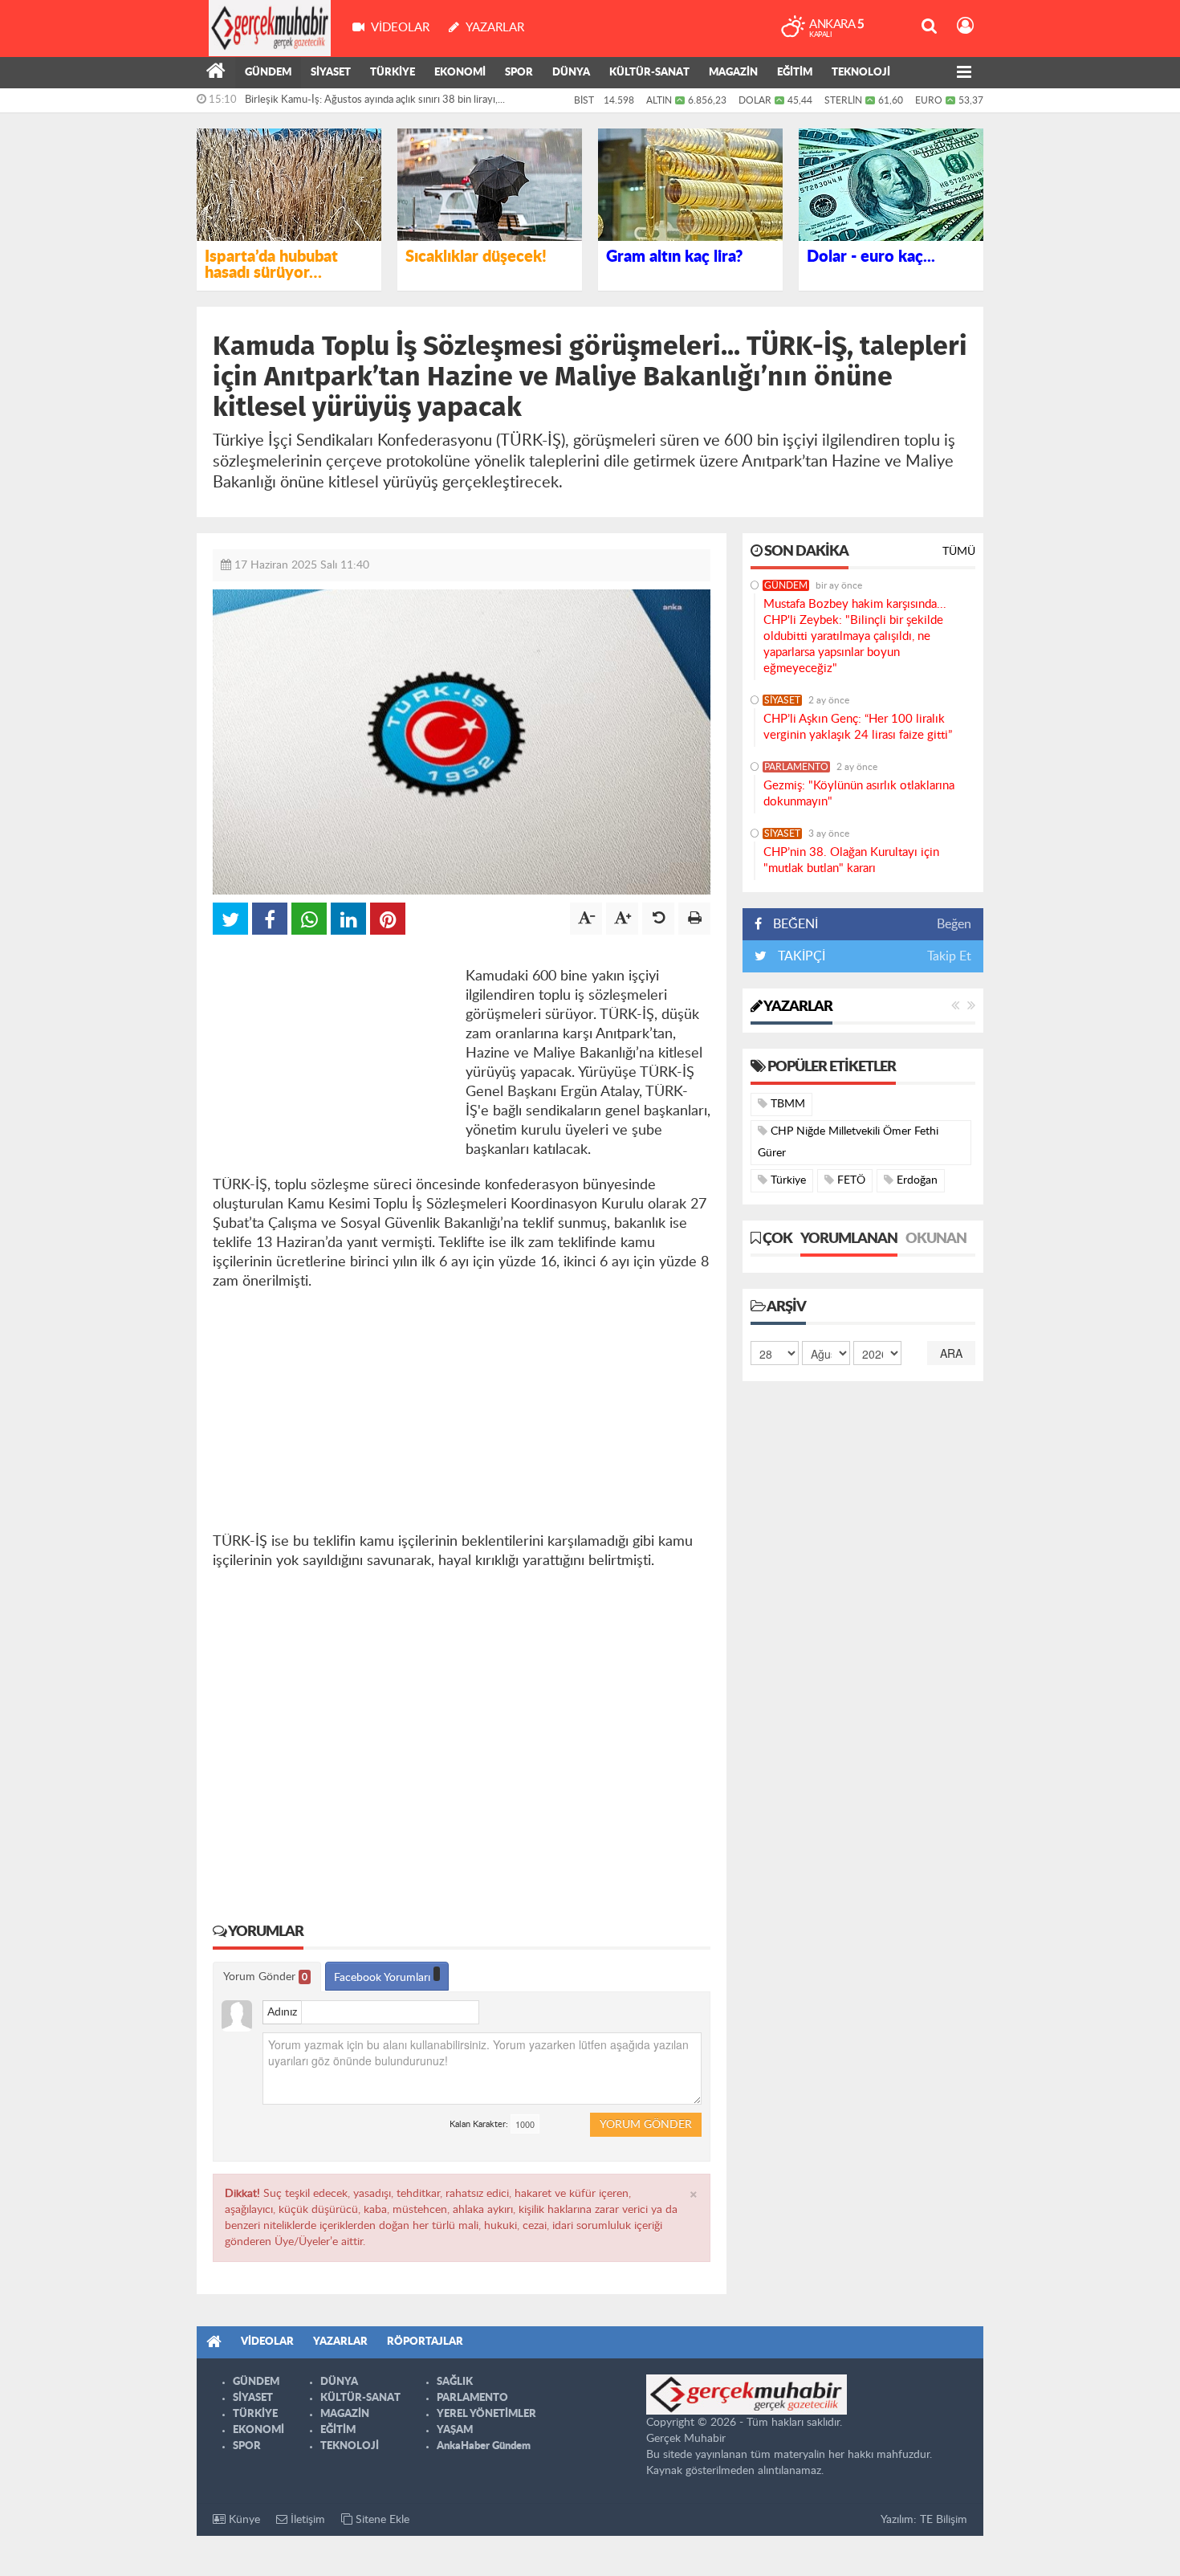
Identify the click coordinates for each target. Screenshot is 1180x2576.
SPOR (519, 73)
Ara (951, 1353)
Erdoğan (916, 1180)
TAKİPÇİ (800, 956)
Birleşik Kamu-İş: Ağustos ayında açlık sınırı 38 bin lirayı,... (375, 100)
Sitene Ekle (381, 2520)
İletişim (306, 2520)
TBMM (786, 1104)
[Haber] (216, 73)
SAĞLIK (455, 2382)
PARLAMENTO (796, 767)
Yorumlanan (849, 1239)
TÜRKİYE (393, 73)
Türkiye (787, 1180)
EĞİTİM (795, 73)
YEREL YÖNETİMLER (486, 2414)
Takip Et (949, 956)
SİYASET (331, 73)
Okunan (936, 1239)
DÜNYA (571, 73)
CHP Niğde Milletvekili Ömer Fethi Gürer (848, 1142)
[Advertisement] (333, 1051)
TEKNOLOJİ (861, 73)
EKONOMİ (460, 73)
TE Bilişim (944, 2520)
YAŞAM (455, 2430)
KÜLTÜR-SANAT (649, 73)
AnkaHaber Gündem (484, 2446)
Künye (243, 2520)
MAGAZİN (733, 73)
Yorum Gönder (265, 1977)
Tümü (959, 552)
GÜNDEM (268, 73)
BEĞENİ (795, 924)
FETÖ (850, 1180)
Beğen (954, 924)
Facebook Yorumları (384, 1978)
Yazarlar (797, 1007)
